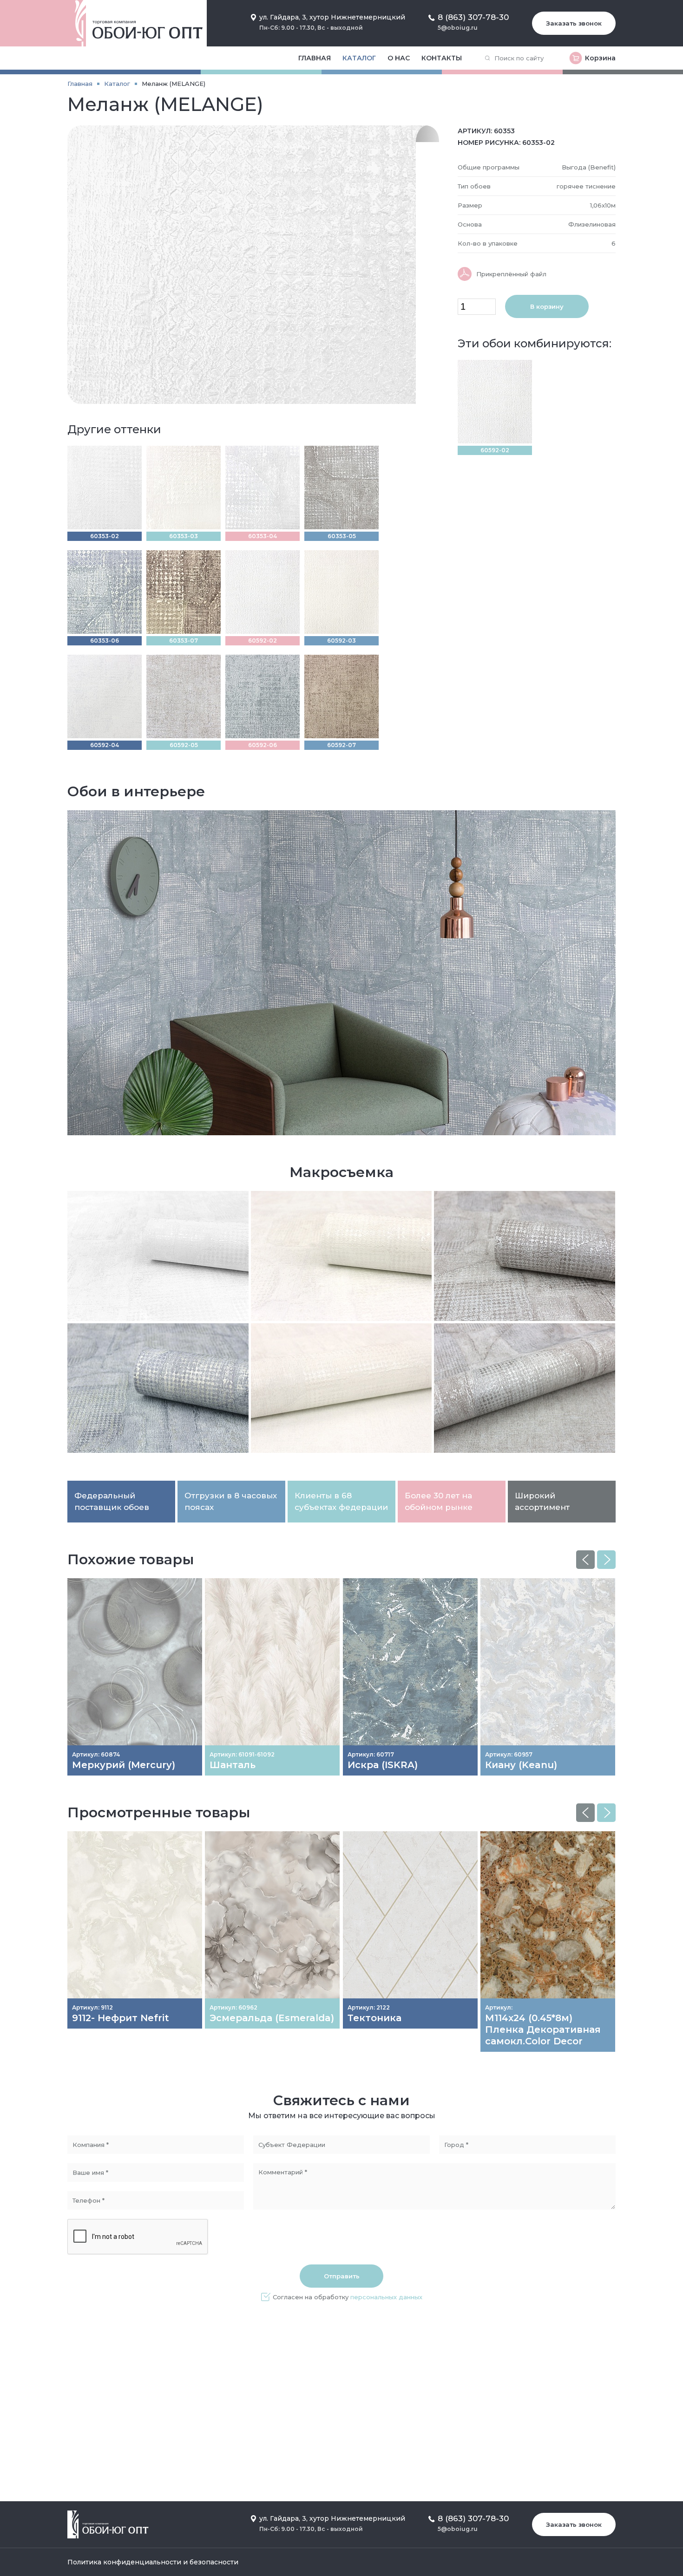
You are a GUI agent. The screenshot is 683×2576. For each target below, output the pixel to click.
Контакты (442, 58)
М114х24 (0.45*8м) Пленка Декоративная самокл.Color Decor (543, 2030)
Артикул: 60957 (509, 1754)
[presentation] (585, 1560)
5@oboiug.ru (458, 28)
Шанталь (233, 1765)
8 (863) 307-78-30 (473, 17)
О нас (399, 58)
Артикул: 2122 (369, 2007)
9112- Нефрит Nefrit (121, 2018)
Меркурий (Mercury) (124, 1765)
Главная (315, 58)
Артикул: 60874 (96, 1754)
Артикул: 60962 (233, 2007)
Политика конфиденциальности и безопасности (153, 2562)
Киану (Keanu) (521, 1765)
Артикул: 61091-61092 (242, 1754)
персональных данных (386, 2297)
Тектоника (374, 2018)
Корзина (600, 58)
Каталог (359, 58)
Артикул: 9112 (92, 2007)
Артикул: (499, 2007)
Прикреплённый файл (511, 274)
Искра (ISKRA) (383, 1765)
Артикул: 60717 (371, 1754)
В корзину (547, 306)
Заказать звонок (574, 23)
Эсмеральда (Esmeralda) (272, 2018)
